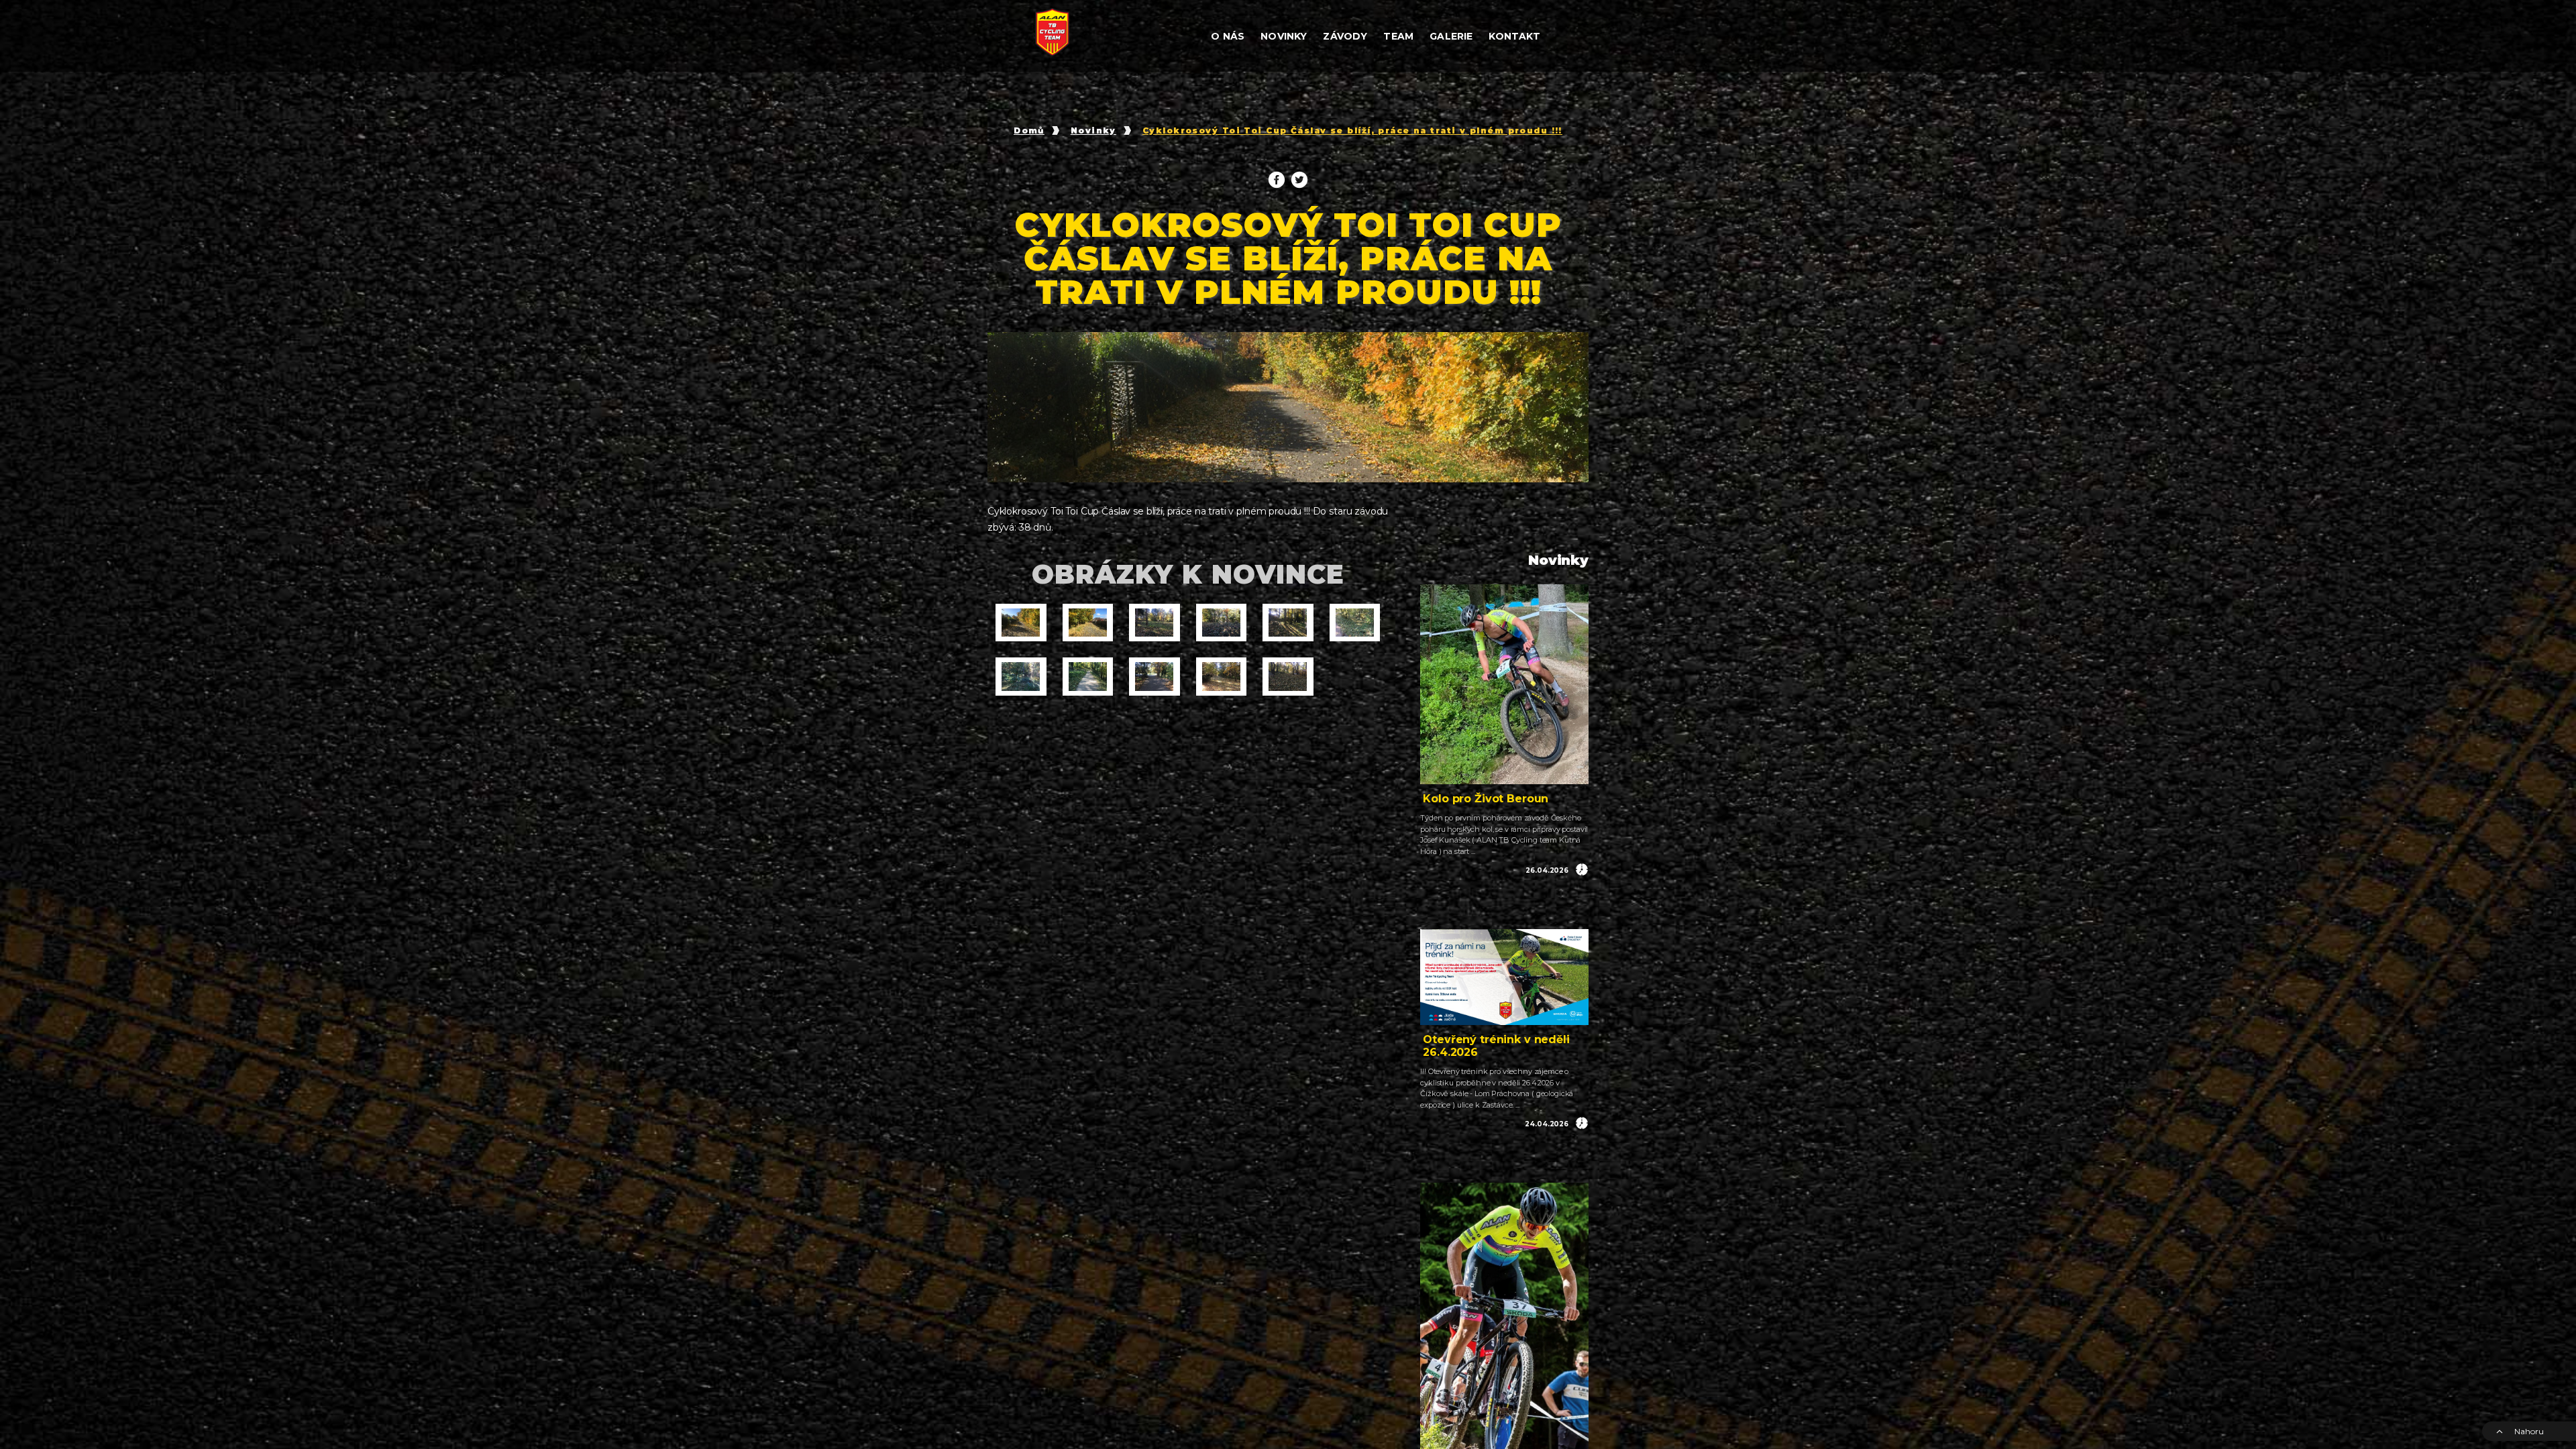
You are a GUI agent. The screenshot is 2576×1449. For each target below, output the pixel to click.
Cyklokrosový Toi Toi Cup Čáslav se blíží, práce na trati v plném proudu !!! (1352, 131)
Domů (1029, 131)
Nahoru (2529, 1431)
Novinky (1093, 131)
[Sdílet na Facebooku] (1277, 180)
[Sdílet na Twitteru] (1299, 180)
